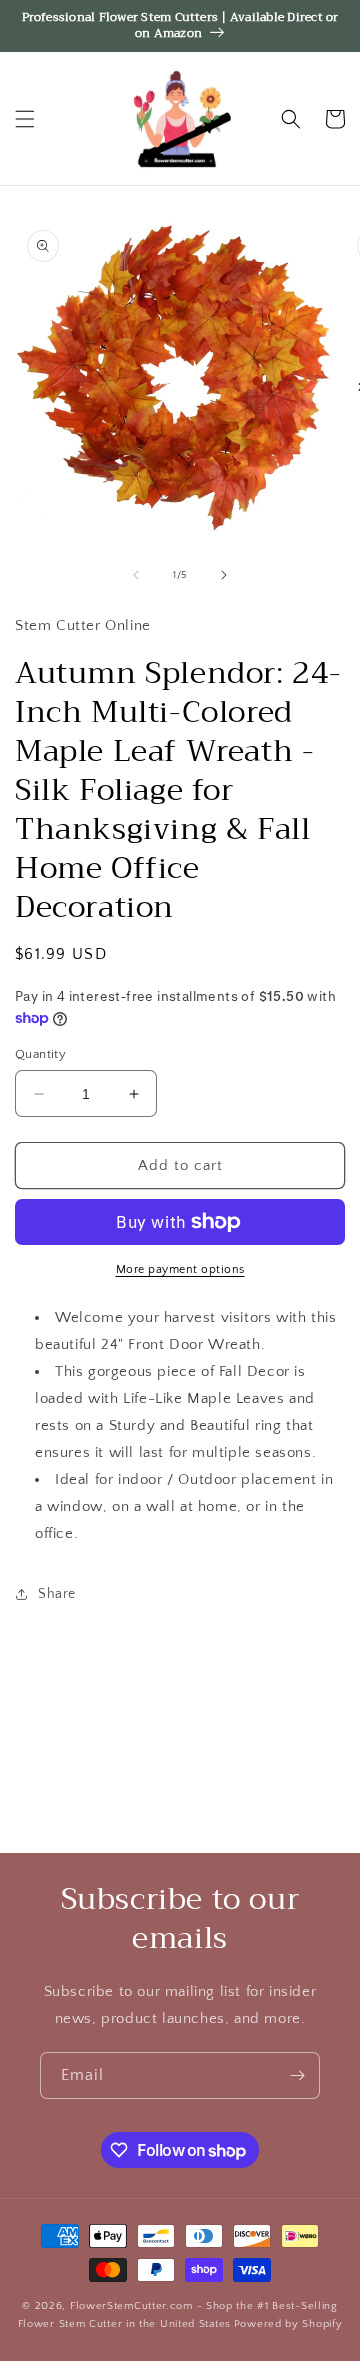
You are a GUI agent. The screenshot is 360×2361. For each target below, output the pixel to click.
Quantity (40, 1054)
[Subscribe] (297, 2075)
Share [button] (57, 1594)
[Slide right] (224, 575)
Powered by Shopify (288, 2324)
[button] (25, 119)
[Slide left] (136, 575)
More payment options (180, 1269)
